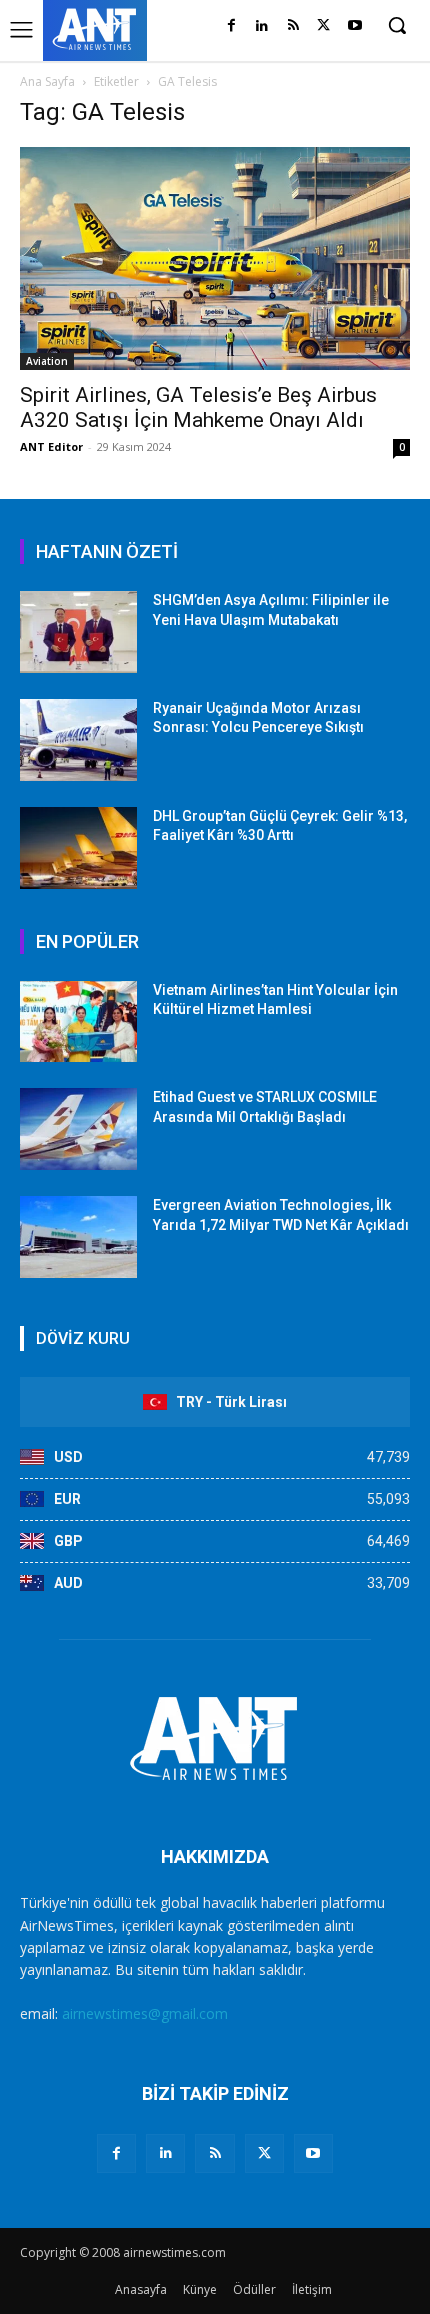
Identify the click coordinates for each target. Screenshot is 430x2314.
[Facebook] (231, 26)
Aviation (47, 361)
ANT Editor (51, 446)
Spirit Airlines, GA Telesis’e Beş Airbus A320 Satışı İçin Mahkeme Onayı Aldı (198, 407)
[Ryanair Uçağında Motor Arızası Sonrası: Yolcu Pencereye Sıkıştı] (78, 740)
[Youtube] (354, 26)
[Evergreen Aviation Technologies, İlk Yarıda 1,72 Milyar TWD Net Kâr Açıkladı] (78, 1237)
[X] (323, 26)
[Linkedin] (262, 26)
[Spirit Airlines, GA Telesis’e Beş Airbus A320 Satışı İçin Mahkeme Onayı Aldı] (215, 258)
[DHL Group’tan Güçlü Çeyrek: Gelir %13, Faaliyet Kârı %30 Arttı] (78, 848)
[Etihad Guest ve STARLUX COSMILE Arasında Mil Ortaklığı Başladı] (78, 1129)
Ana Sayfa (47, 81)
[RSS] (293, 26)
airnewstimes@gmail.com (145, 2013)
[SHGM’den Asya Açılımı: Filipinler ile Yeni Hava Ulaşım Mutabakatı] (78, 632)
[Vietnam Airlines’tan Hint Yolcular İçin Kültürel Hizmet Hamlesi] (78, 1022)
